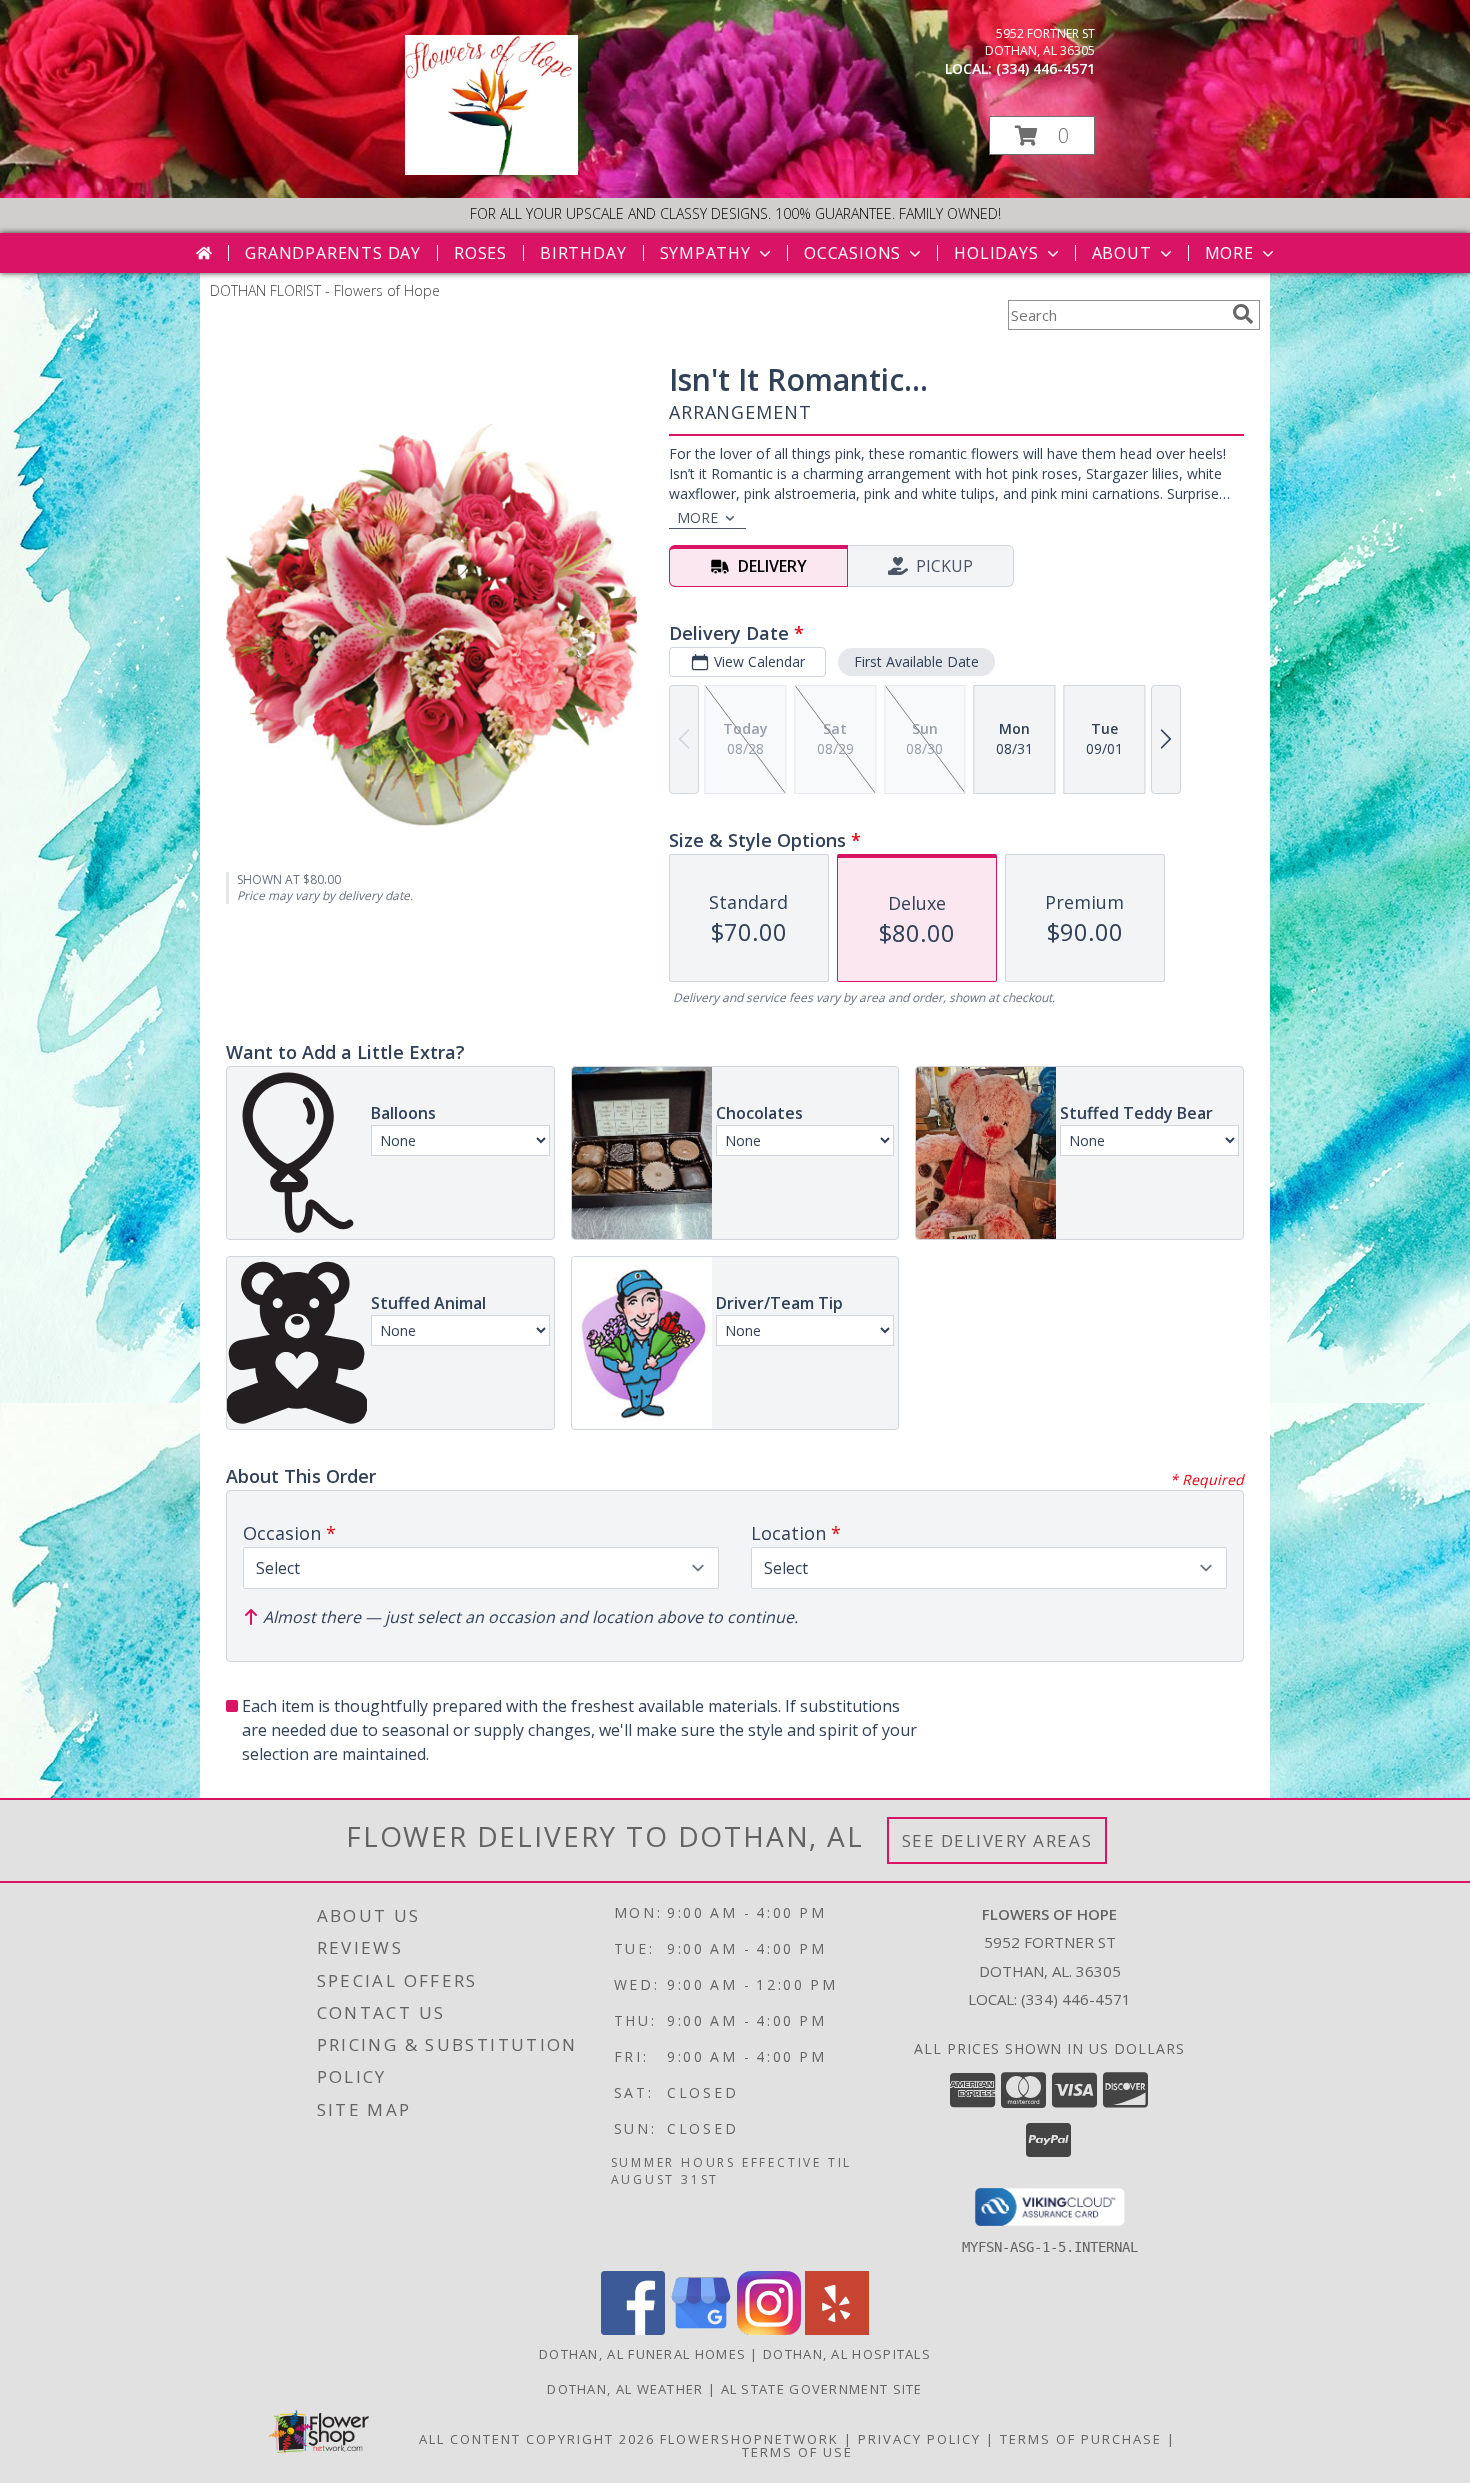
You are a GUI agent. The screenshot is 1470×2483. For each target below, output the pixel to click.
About (1122, 253)
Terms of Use (797, 2452)
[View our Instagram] (769, 2329)
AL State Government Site (822, 2389)
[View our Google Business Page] (701, 2329)
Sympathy (705, 253)
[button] (1042, 135)
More (1229, 253)
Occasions (852, 253)
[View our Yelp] (837, 2329)
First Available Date (916, 661)
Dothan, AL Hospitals (847, 2354)
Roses (480, 253)
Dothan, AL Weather (625, 2389)
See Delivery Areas (997, 1840)
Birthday (583, 253)
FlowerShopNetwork (749, 2439)
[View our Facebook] (633, 2329)
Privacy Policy (919, 2439)
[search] (1243, 314)
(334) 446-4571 (1045, 68)
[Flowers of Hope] (491, 169)
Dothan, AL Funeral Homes (642, 2354)
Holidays (996, 253)
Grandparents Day (333, 253)
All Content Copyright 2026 (537, 2439)
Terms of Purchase (1081, 2439)
